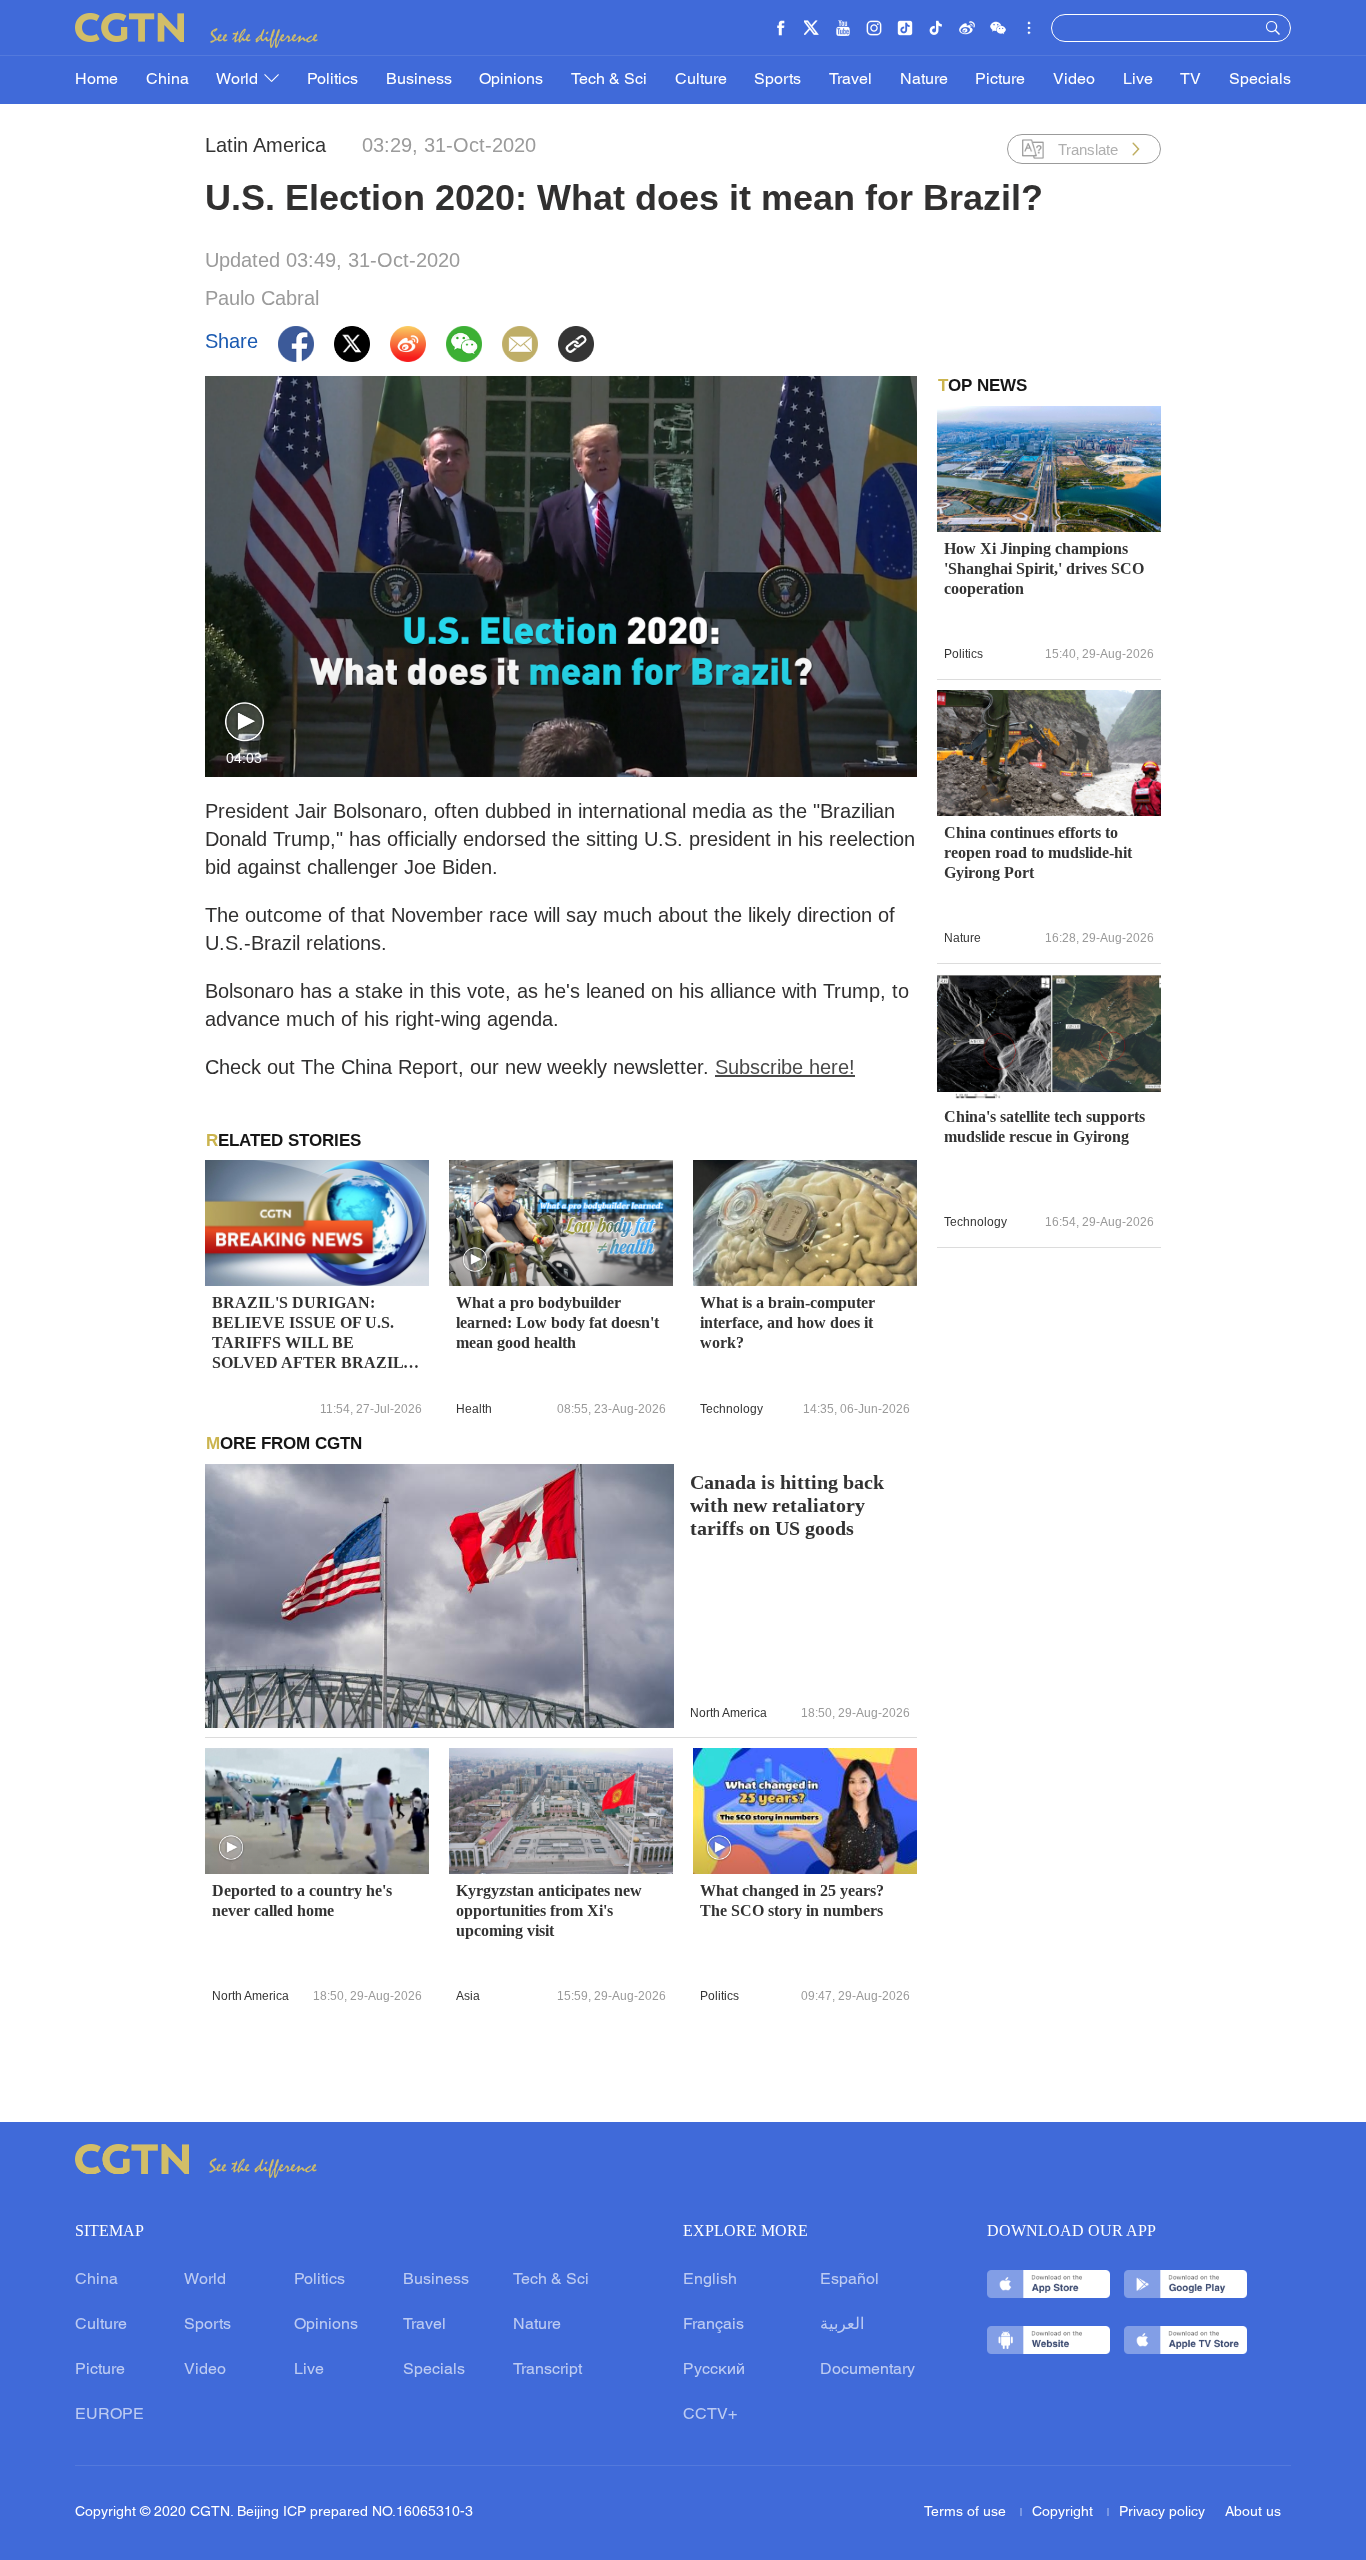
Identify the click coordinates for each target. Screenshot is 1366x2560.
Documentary (867, 2370)
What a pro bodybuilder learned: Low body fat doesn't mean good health (557, 1322)
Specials (1260, 80)
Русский (714, 2370)
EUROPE (109, 2415)
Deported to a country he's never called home (302, 1900)
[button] (244, 722)
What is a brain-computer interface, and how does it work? (787, 1322)
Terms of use (967, 2512)
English (710, 2280)
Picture (1000, 80)
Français (713, 2325)
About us (1253, 2512)
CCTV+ (710, 2415)
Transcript (547, 2370)
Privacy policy (1162, 2512)
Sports (777, 80)
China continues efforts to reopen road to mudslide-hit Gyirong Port (1038, 852)
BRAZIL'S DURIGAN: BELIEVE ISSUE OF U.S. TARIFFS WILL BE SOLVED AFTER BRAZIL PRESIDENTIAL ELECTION (307, 1333)
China (167, 80)
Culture (701, 80)
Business (419, 80)
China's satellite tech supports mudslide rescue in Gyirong (1044, 1126)
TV (1190, 80)
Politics (332, 80)
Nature (924, 80)
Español (849, 2280)
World (239, 80)
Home (96, 80)
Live (1138, 80)
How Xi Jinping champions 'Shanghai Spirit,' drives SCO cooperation (1044, 568)
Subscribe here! (785, 1067)
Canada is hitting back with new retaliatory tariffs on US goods (787, 1505)
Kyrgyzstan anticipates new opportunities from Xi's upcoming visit (549, 1910)
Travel (850, 80)
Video (1074, 80)
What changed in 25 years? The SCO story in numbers (792, 1900)
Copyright (1064, 2512)
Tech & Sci (609, 80)
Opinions (511, 80)
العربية (842, 2325)
